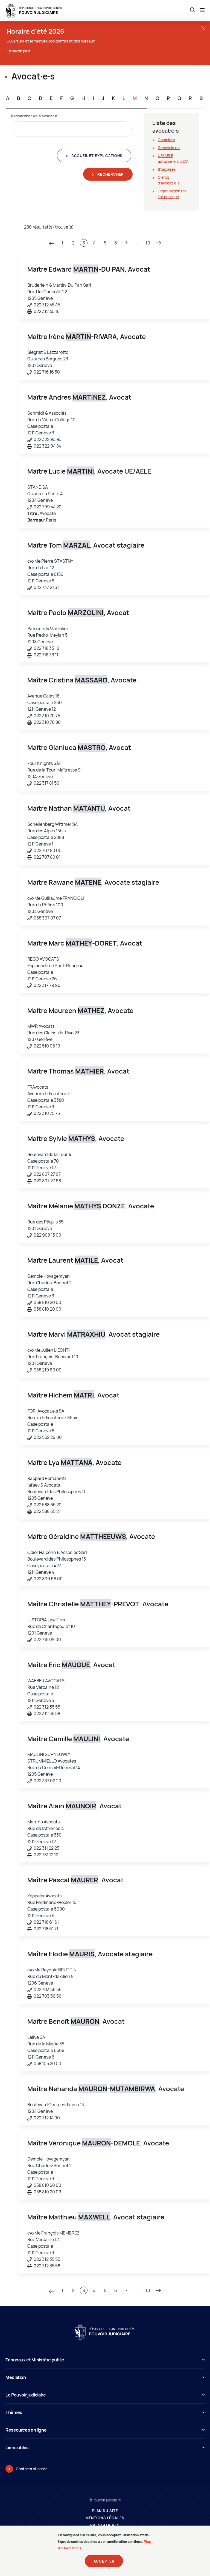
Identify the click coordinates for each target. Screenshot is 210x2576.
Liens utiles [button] (17, 2447)
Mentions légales (105, 2518)
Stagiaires (167, 169)
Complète (166, 140)
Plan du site (105, 2511)
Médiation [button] (16, 2377)
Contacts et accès (32, 2469)
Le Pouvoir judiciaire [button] (26, 2395)
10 (148, 243)
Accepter (104, 2561)
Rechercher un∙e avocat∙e (34, 116)
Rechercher (110, 174)
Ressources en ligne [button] (26, 2430)
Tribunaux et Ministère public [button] (35, 2360)
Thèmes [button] (14, 2412)
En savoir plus (18, 51)
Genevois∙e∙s (169, 148)
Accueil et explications (96, 156)
